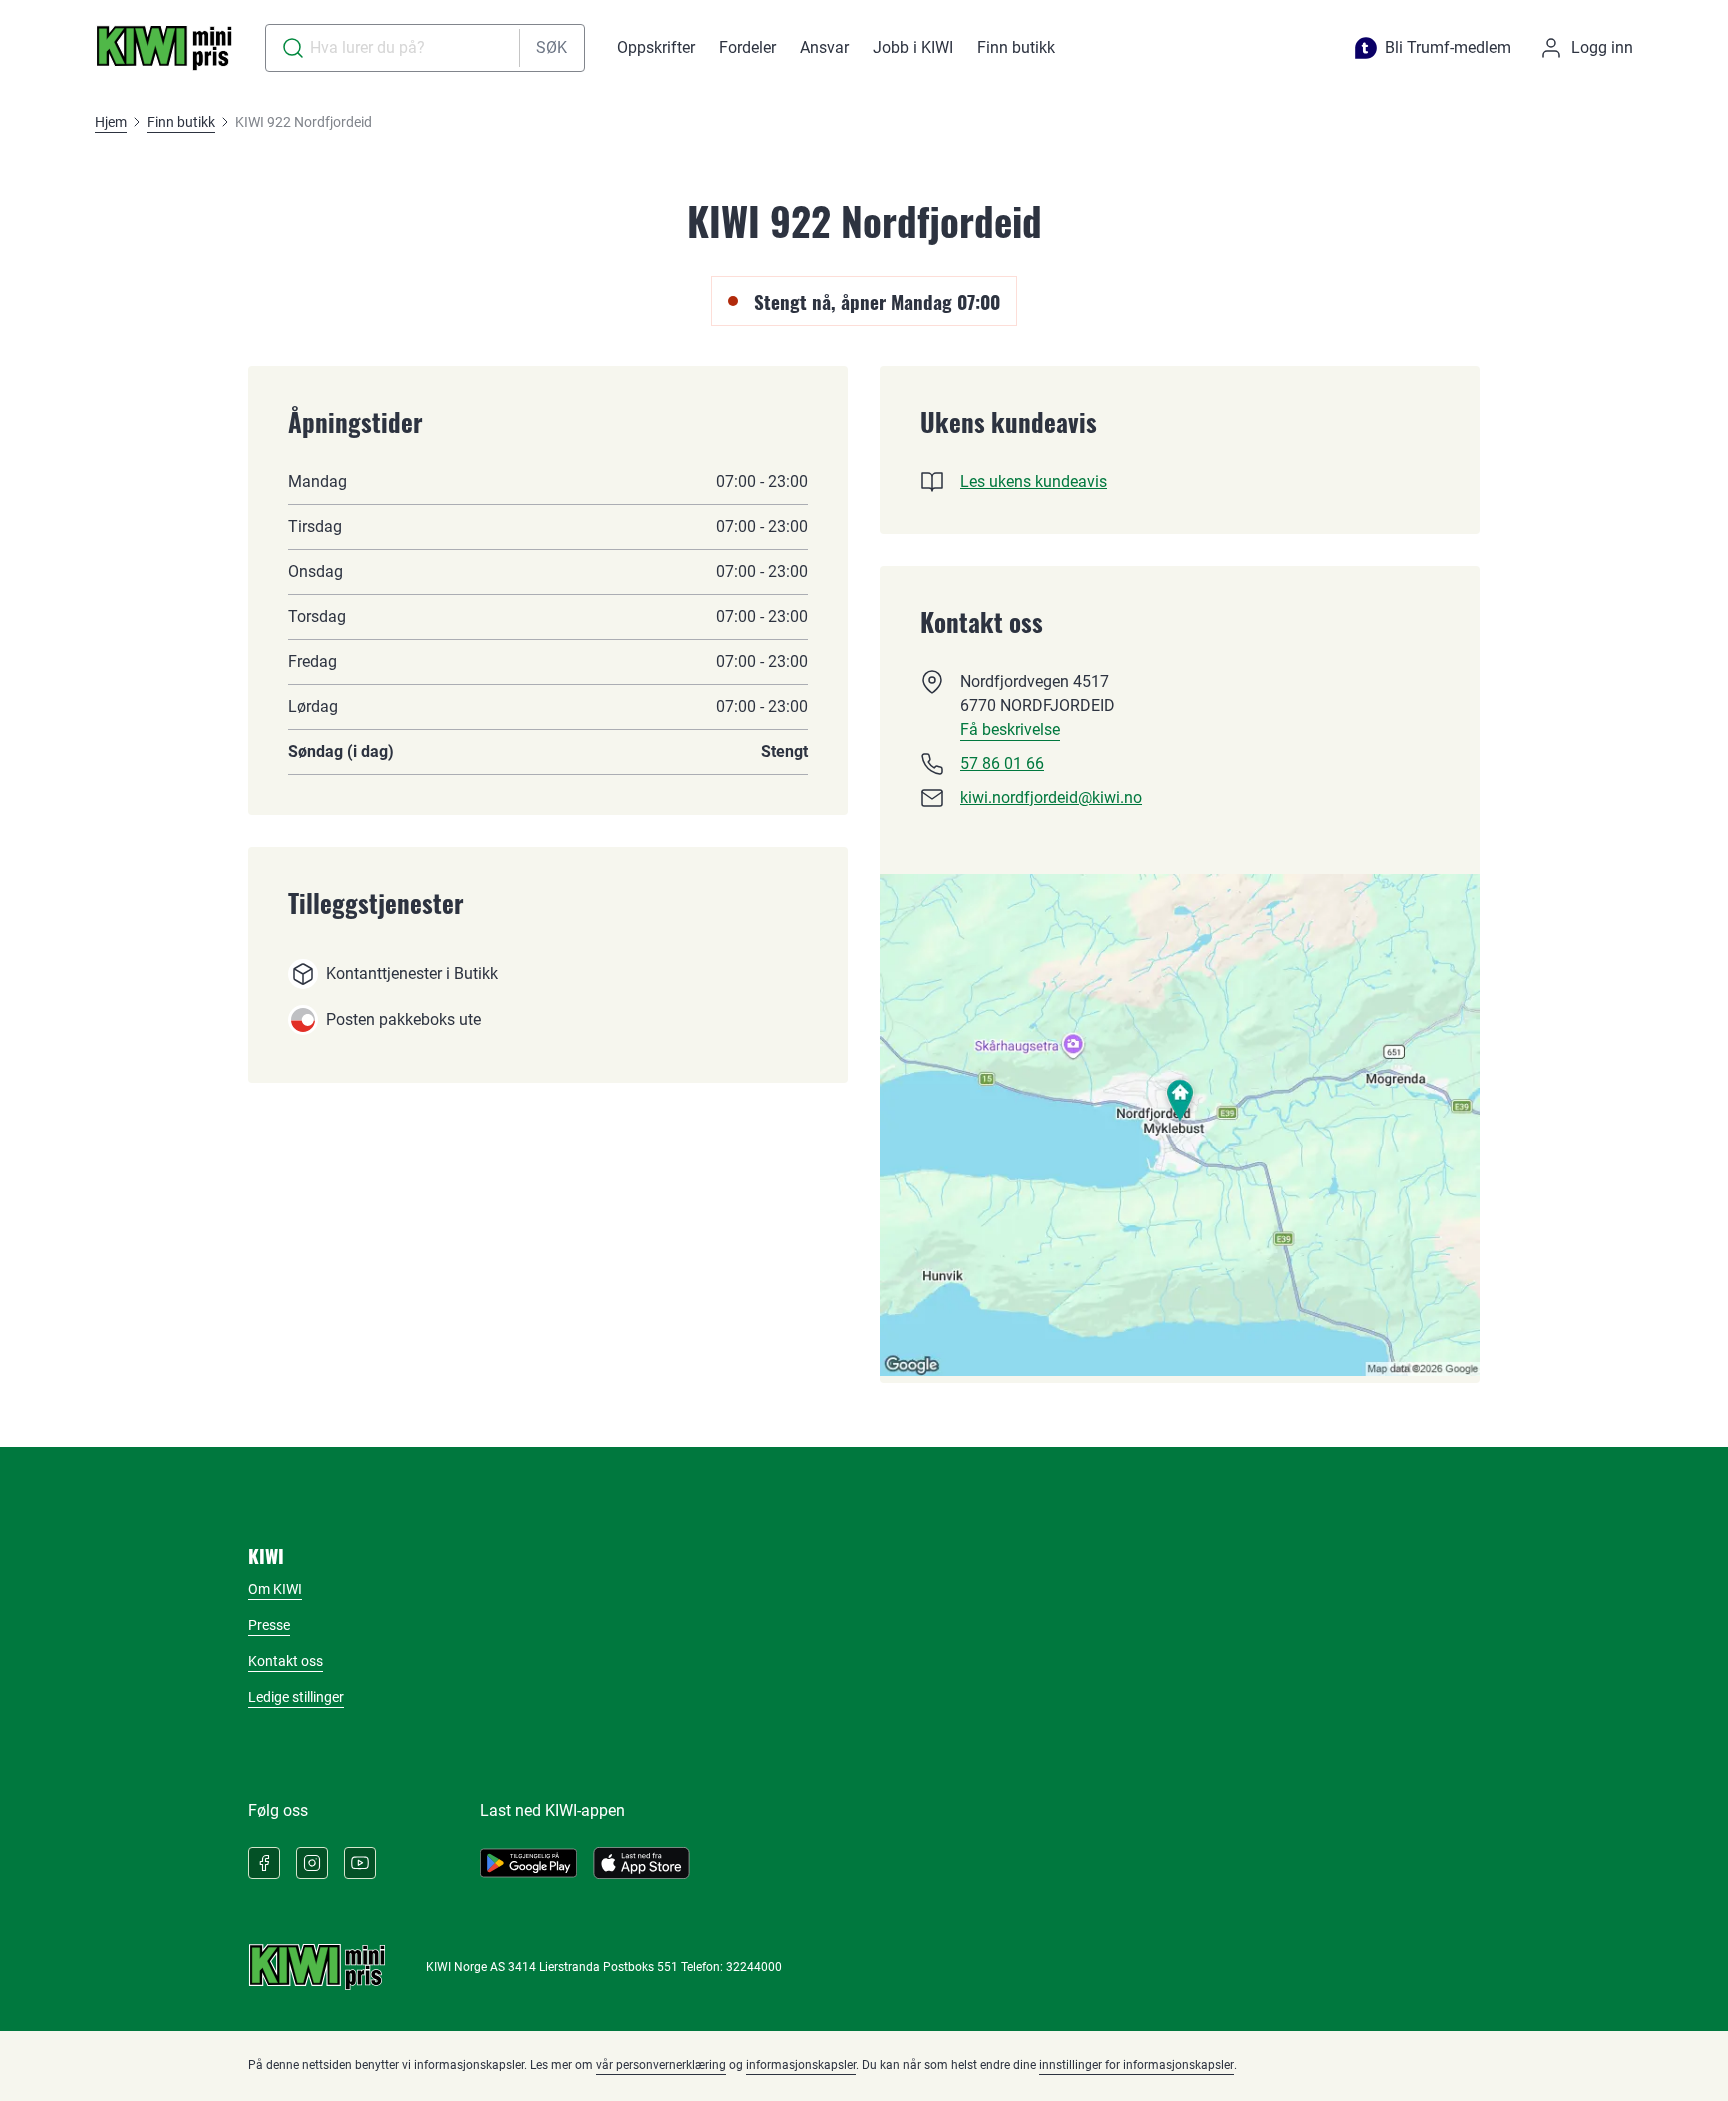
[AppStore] (641, 1863)
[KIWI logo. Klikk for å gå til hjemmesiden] (164, 48)
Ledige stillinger (296, 1697)
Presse (269, 1625)
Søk (551, 47)
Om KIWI (275, 1589)
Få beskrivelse (1010, 729)
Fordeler (747, 47)
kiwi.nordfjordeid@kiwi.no (1051, 797)
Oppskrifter (656, 47)
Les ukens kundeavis (1033, 481)
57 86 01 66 (1002, 763)
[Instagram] (312, 1863)
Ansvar (824, 47)
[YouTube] (360, 1863)
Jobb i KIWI (913, 47)
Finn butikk (1016, 47)
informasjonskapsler (801, 2065)
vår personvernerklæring (661, 2065)
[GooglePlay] (528, 1863)
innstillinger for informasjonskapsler (1136, 2065)
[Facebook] (264, 1863)
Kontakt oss (285, 1661)
